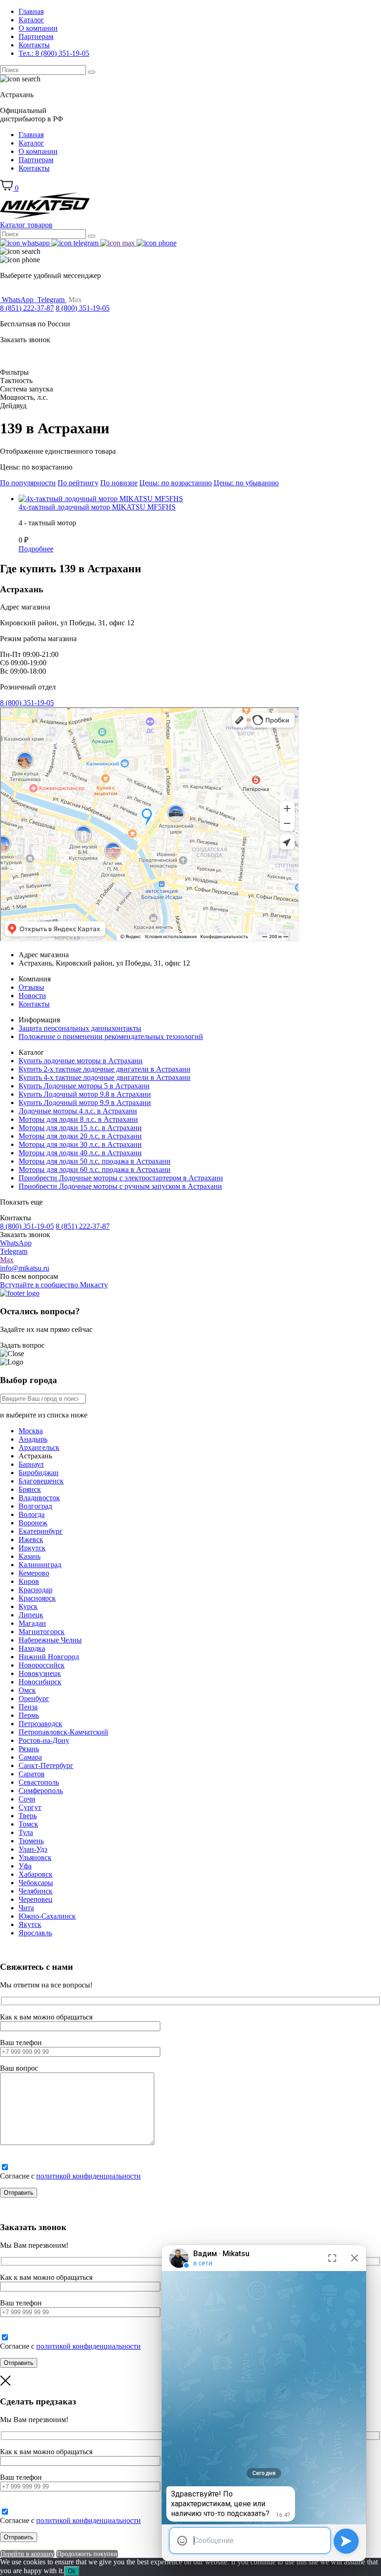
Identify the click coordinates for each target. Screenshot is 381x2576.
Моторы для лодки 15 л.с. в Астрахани (80, 1128)
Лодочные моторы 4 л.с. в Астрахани (78, 1111)
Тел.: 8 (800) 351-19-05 (54, 53)
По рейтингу (78, 483)
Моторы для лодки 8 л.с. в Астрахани (78, 1119)
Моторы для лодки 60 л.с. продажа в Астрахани (95, 1169)
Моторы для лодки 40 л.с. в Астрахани (80, 1153)
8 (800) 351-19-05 (83, 308)
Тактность (16, 381)
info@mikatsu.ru (25, 1268)
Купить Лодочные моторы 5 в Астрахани (84, 1086)
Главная (31, 11)
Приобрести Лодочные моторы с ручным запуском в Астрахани (120, 1186)
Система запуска (26, 389)
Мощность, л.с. (24, 397)
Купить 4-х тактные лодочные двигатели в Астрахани (105, 1077)
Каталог (31, 20)
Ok (72, 2571)
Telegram (14, 1251)
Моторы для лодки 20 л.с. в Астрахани (80, 1136)
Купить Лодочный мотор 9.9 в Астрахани (85, 1103)
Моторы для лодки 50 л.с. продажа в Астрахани (95, 1161)
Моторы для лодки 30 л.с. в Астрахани (80, 1144)
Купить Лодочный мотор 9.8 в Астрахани (85, 1094)
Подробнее (36, 549)
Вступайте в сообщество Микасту (54, 1285)
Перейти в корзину (27, 2554)
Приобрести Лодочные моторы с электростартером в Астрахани (121, 1178)
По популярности (28, 483)
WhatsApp (16, 1243)
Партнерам (36, 36)
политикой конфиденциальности (89, 2176)
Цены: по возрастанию (176, 483)
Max (7, 1260)
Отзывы (31, 987)
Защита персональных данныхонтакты (80, 1028)
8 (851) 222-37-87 (27, 308)
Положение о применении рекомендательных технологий (111, 1036)
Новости (32, 996)
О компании (38, 28)
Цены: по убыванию (246, 483)
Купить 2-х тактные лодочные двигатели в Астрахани (105, 1069)
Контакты (34, 45)
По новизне (119, 483)
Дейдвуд (13, 406)
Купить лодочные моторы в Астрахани (81, 1061)
